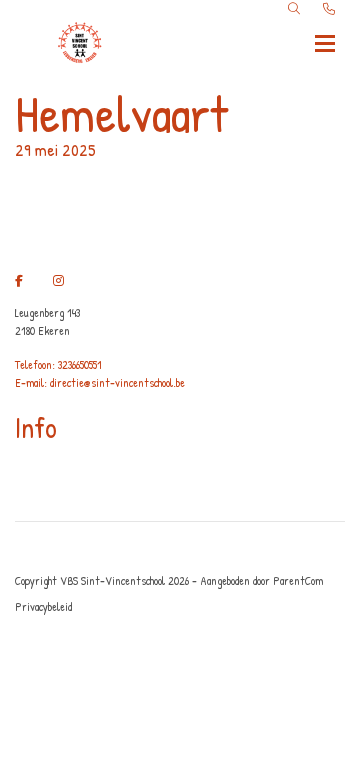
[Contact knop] (329, 9)
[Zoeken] (294, 9)
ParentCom (298, 580)
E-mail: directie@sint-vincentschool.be (100, 382)
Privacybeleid (43, 606)
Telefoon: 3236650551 (58, 364)
